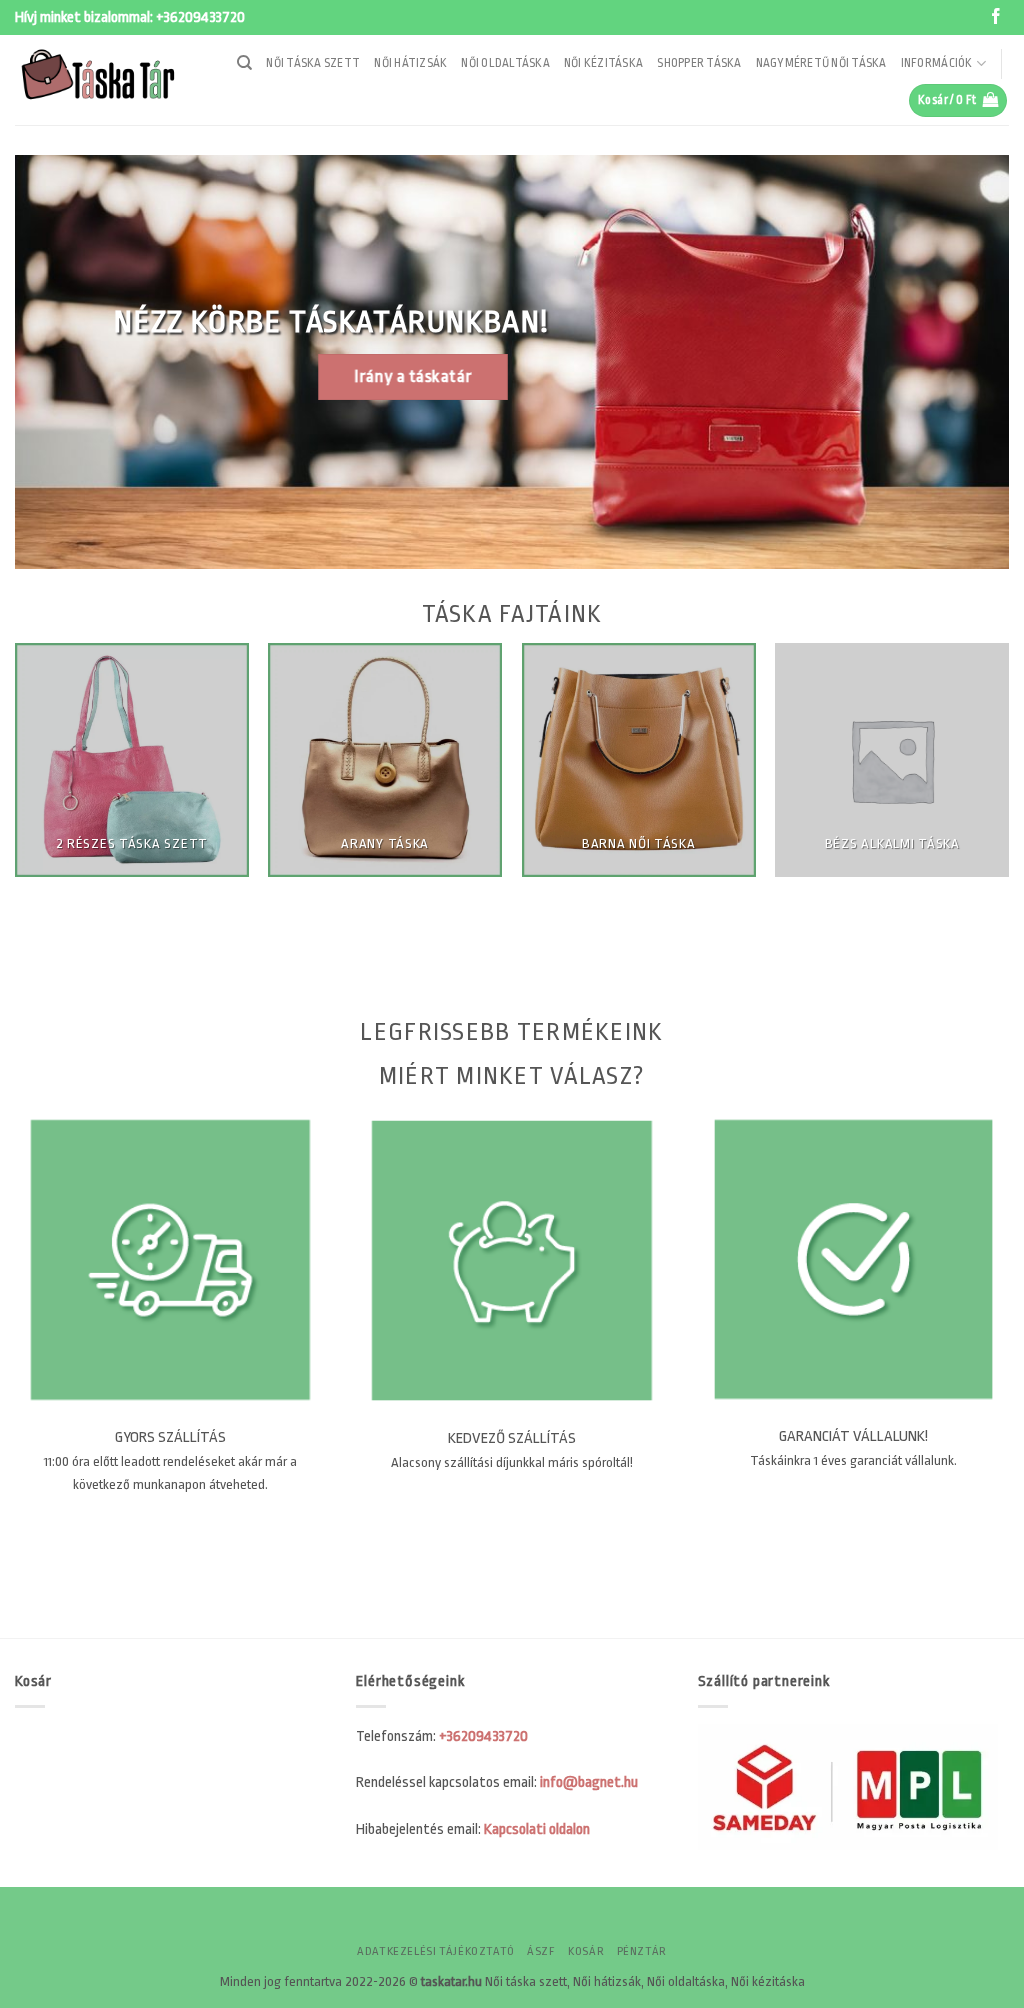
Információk (937, 63)
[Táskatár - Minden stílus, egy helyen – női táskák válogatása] (104, 80)
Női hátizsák (410, 63)
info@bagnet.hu (589, 1782)
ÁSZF (541, 1951)
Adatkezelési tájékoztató (436, 1951)
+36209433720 (200, 17)
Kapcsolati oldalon (537, 1829)
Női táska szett (313, 63)
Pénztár (642, 1951)
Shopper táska (699, 63)
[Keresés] (244, 63)
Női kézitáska (603, 63)
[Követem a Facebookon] (996, 17)
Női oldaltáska (505, 63)
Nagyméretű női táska (821, 63)
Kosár (586, 1951)
